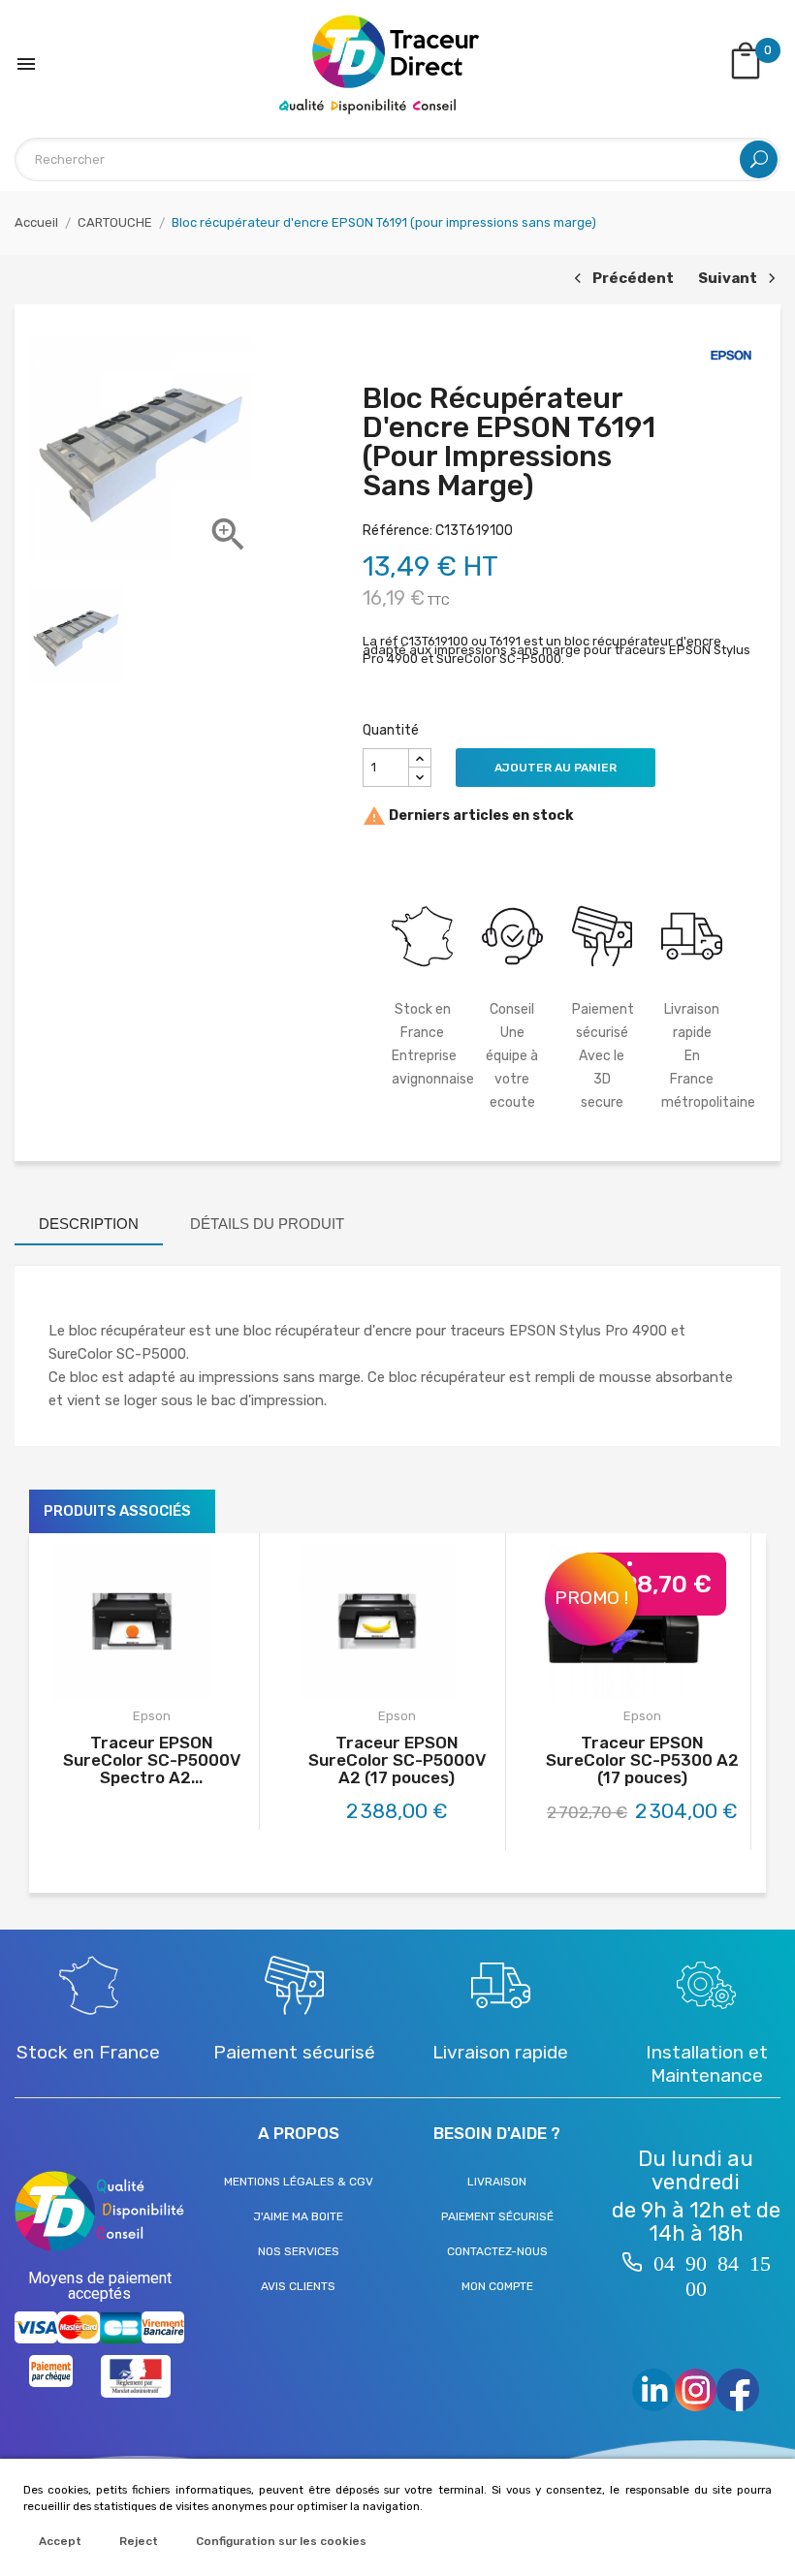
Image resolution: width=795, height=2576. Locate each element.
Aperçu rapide (172, 1680)
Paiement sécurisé (497, 2216)
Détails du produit (267, 1224)
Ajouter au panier (556, 768)
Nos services (299, 2251)
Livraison (497, 2182)
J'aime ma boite (298, 2216)
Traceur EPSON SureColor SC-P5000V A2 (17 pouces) (397, 1760)
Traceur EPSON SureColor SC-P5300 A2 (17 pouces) (642, 1760)
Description (89, 1224)
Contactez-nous (497, 2251)
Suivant (734, 280)
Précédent (621, 280)
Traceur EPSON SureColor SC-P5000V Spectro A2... (152, 1760)
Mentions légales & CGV (299, 2182)
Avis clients (298, 2286)
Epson (152, 1716)
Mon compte (497, 2286)
